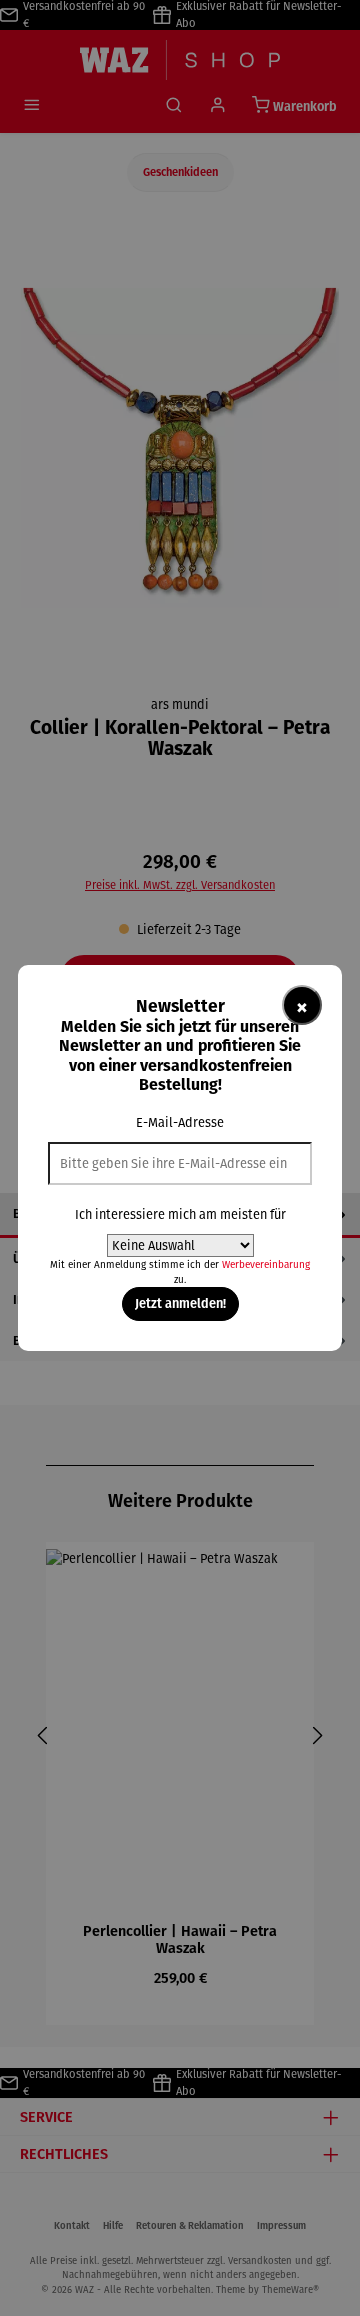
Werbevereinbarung (266, 1264)
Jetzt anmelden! (180, 1303)
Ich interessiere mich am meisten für (180, 1214)
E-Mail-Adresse (180, 1122)
